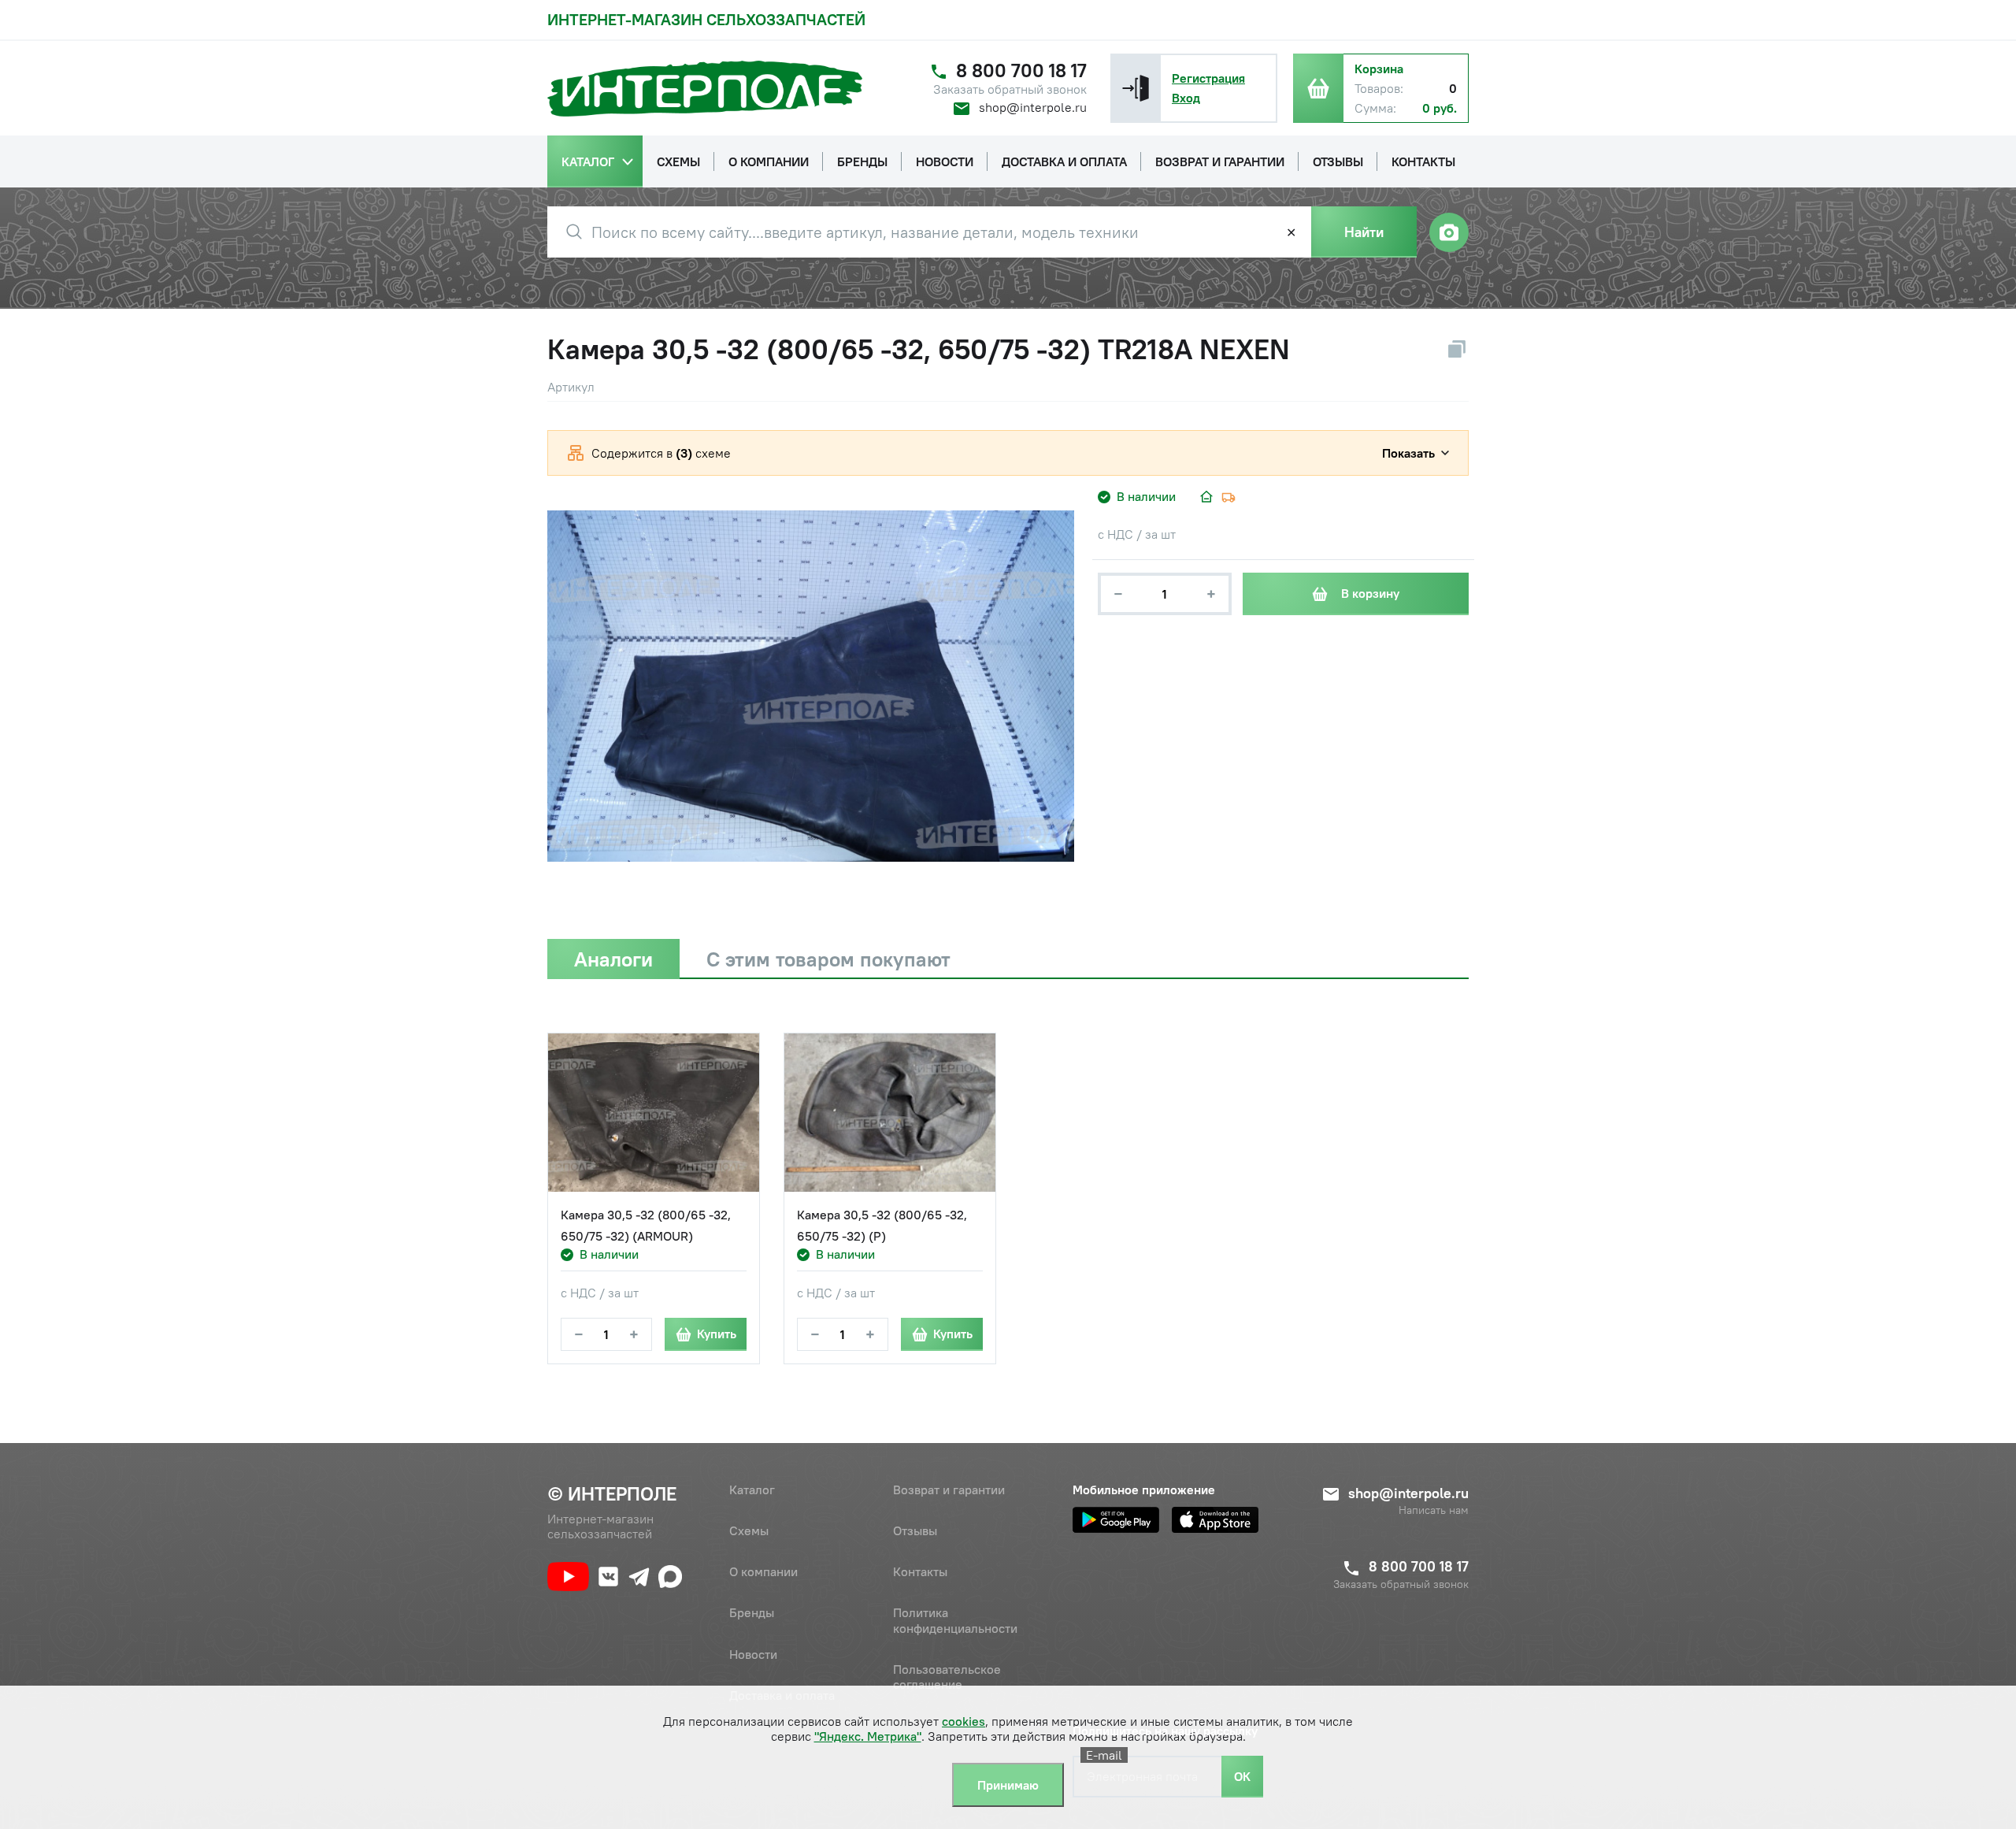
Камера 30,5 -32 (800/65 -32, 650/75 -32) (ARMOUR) (646, 1225)
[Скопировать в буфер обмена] (1457, 349)
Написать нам (1434, 1510)
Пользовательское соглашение (947, 1677)
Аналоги (613, 959)
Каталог (752, 1490)
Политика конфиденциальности (955, 1620)
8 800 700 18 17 (1021, 70)
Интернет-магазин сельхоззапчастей (706, 19)
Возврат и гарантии (949, 1490)
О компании (763, 1571)
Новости (753, 1654)
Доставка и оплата (782, 1695)
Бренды (752, 1612)
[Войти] (1136, 88)
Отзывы (915, 1530)
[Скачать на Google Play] (1116, 1520)
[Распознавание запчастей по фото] (1449, 232)
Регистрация (1208, 78)
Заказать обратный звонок (1010, 89)
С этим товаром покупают (828, 959)
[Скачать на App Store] (1215, 1520)
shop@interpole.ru (1033, 107)
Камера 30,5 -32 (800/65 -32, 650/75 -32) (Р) (882, 1225)
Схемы (749, 1530)
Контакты (920, 1571)
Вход (1186, 98)
